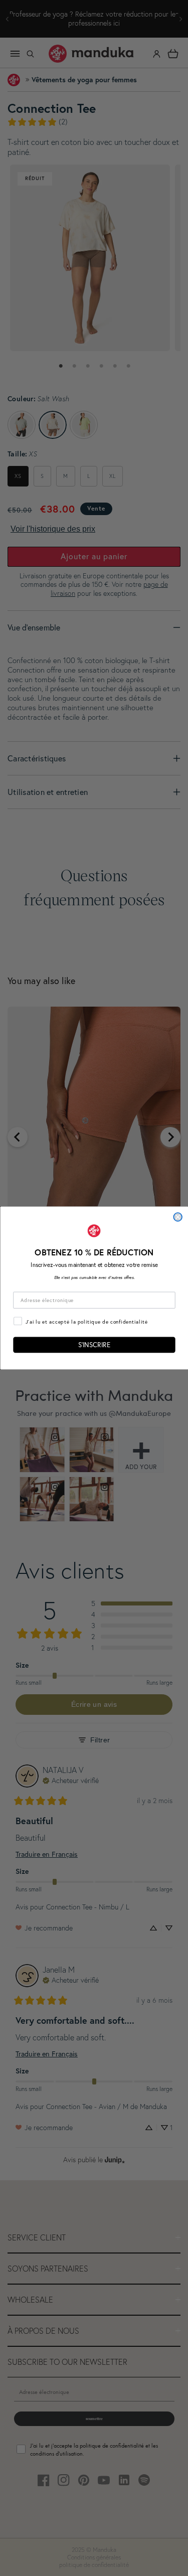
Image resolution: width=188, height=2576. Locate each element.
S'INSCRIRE (94, 1345)
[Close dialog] (178, 1217)
